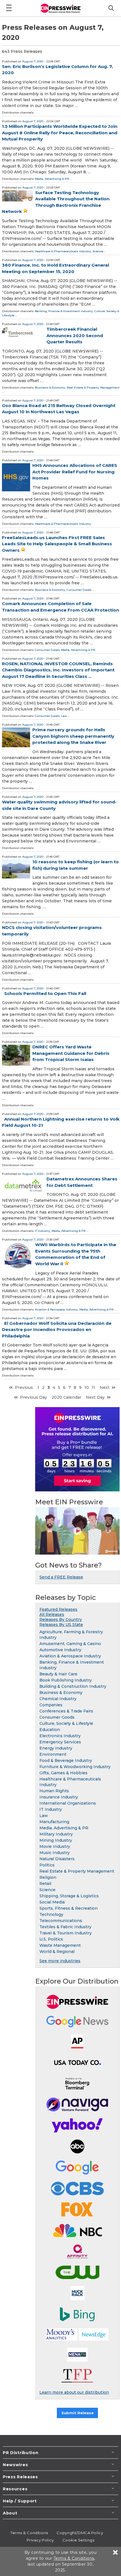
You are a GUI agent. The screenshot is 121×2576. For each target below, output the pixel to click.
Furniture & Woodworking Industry (75, 1767)
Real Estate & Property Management (93, 388)
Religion (48, 1877)
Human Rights (54, 1791)
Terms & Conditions (29, 2533)
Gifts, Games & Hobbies (63, 1773)
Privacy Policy (40, 2540)
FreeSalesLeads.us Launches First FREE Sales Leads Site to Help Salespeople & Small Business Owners (57, 544)
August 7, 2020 (33, 61)
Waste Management (60, 1945)
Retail (45, 1884)
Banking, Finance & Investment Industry (64, 311)
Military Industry (56, 1834)
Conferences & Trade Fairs (66, 1711)
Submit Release (78, 2413)
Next (105, 1387)
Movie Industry (55, 1846)
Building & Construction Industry (73, 1686)
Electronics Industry (60, 1736)
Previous (24, 1387)
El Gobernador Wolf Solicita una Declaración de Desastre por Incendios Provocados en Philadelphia (57, 1330)
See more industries (60, 1961)
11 (93, 1387)
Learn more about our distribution (74, 2392)
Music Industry (55, 1853)
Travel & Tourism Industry (66, 1933)
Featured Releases (58, 1609)
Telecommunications (61, 1921)
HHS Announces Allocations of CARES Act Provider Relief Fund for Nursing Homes (75, 472)
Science (98, 251)
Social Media (52, 1902)
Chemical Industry (58, 1699)
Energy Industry (56, 1748)
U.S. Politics (51, 1939)
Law (64, 716)
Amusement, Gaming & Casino (70, 1644)
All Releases (52, 1614)
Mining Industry (56, 1840)
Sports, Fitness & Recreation (69, 1908)
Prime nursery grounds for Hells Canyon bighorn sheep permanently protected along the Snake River (73, 736)
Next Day (95, 1397)
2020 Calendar (66, 1397)
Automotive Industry (60, 1650)
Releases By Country (61, 1619)
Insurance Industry (59, 1797)
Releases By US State (61, 1625)
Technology (51, 1914)
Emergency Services (60, 1742)
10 (87, 1387)
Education (50, 1730)
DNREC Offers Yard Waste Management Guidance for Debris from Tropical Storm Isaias (71, 1053)
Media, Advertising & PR (52, 179)
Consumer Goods (79, 590)
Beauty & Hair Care (58, 1674)
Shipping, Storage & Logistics (69, 1896)
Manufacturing (54, 1822)
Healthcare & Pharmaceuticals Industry (63, 251)
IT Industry (42, 1231)
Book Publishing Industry (66, 1680)
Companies (51, 1705)
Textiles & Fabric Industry (65, 1927)
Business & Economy (50, 388)
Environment (53, 1754)
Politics (47, 1865)
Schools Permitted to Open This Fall (45, 993)
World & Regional (57, 1952)
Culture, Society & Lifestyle (66, 1723)
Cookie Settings (78, 2540)
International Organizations (68, 1803)
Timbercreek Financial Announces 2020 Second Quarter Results (75, 335)
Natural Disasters (57, 1859)
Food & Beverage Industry (66, 1761)
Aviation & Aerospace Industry (56, 1309)
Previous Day (33, 1397)
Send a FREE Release (61, 1577)
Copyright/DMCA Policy (80, 2533)
